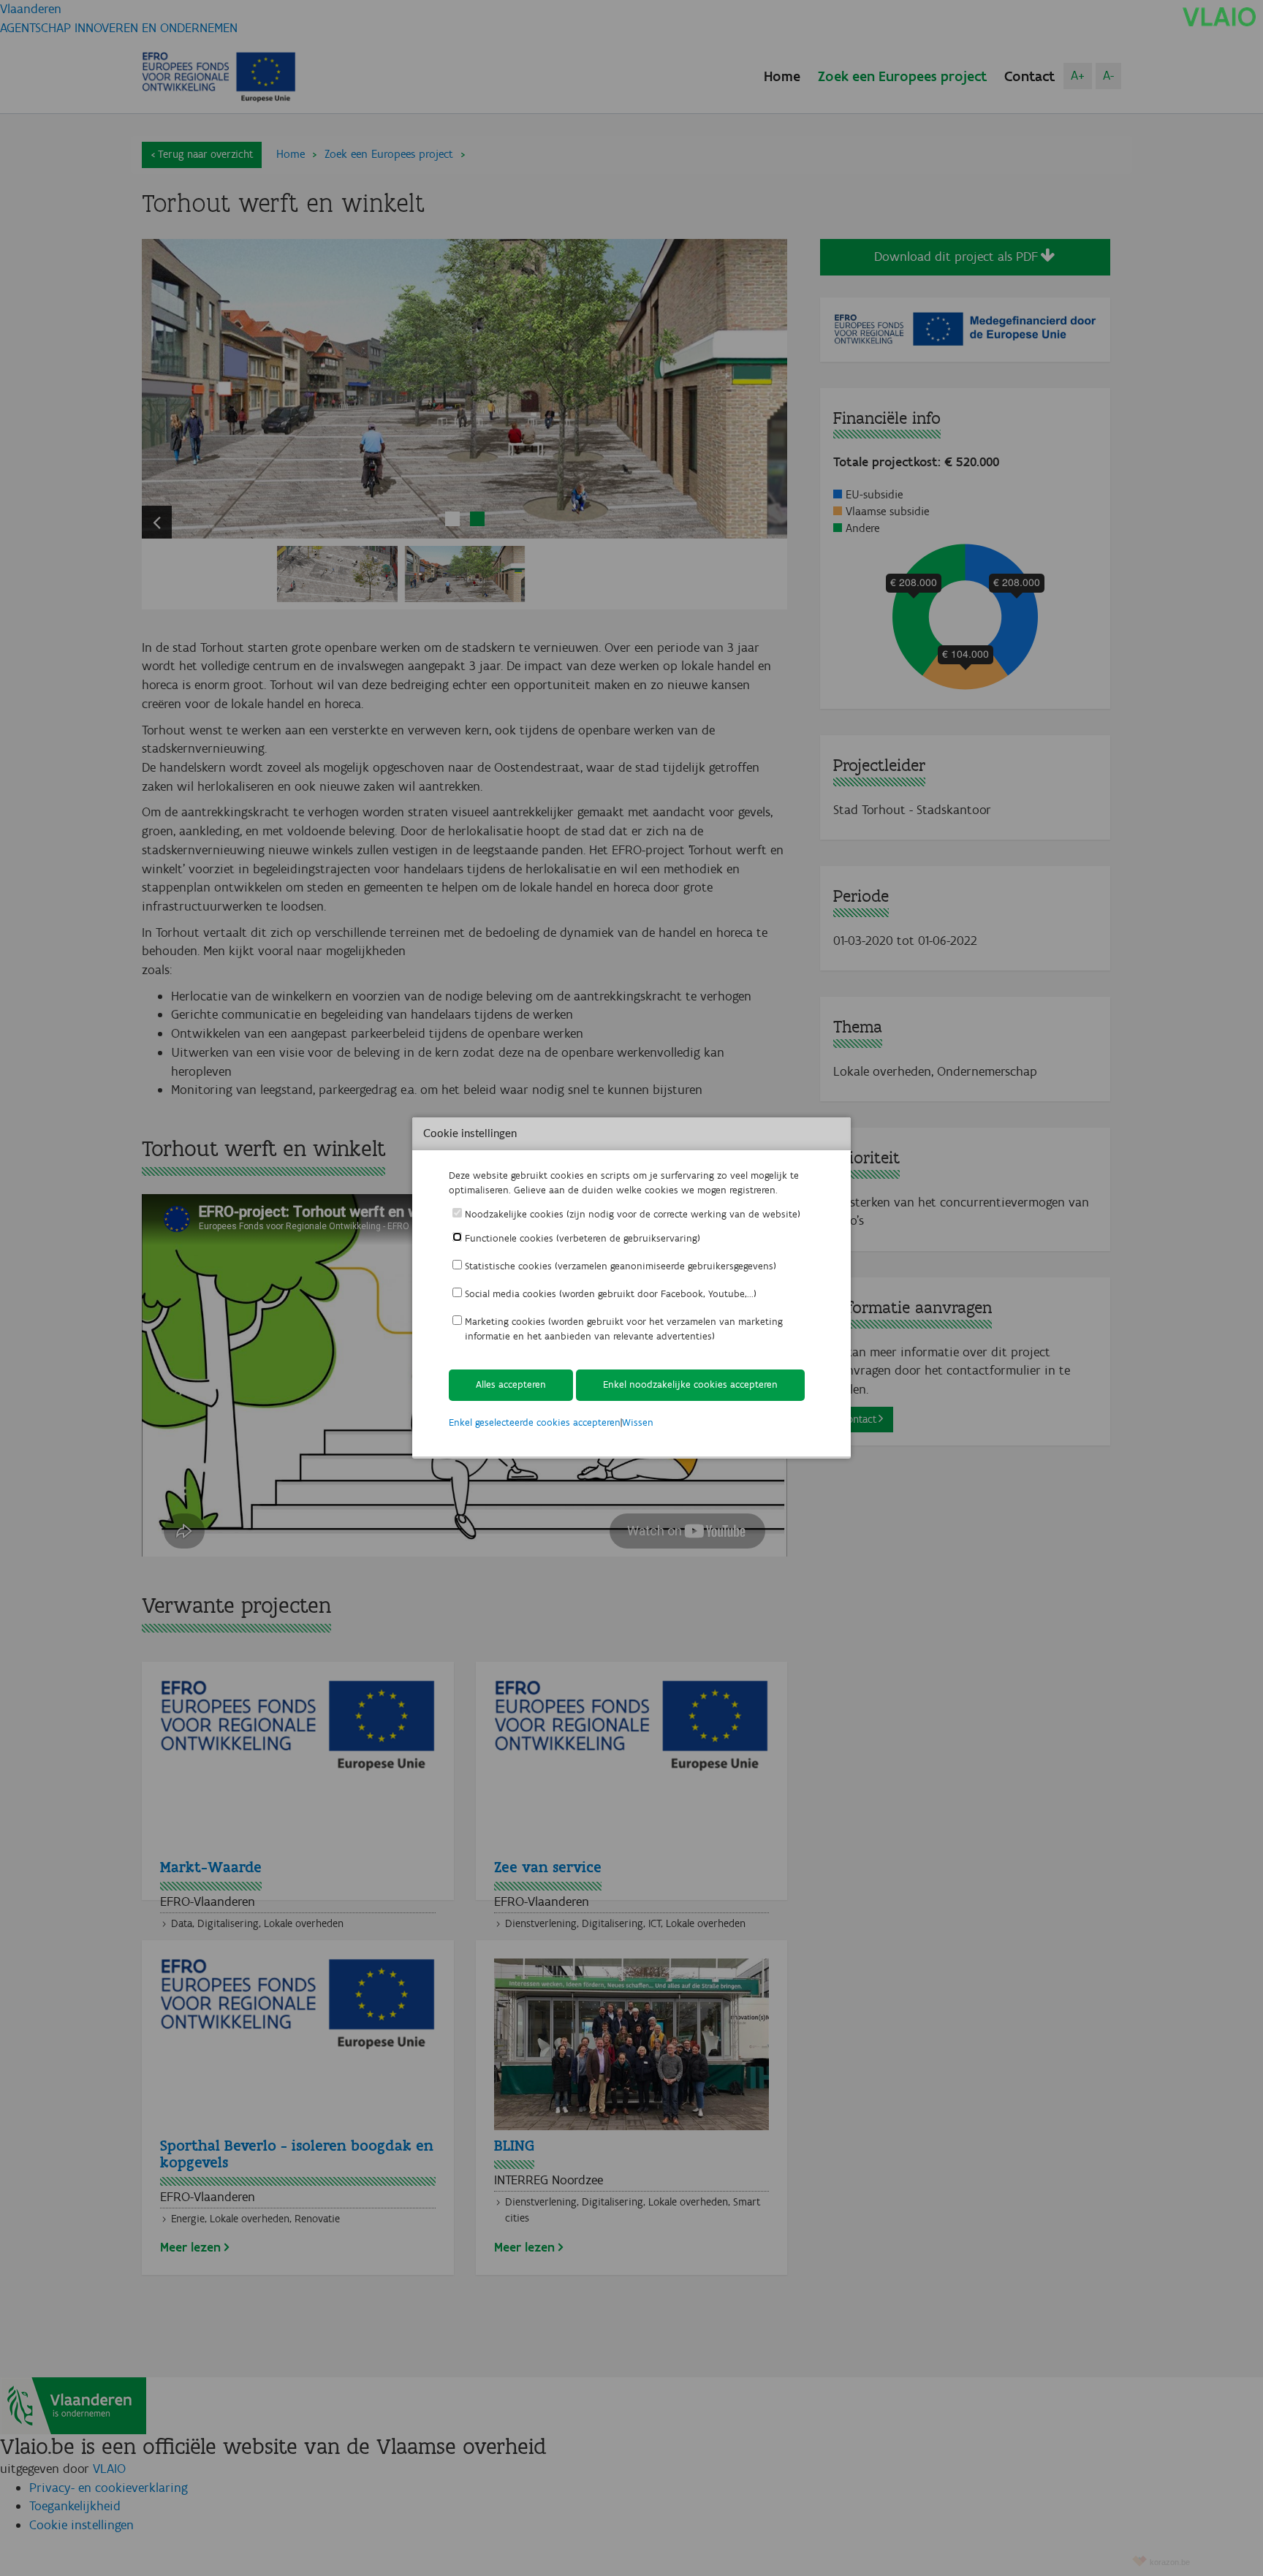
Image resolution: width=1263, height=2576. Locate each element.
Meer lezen (190, 2247)
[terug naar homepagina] (1219, 16)
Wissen (638, 1422)
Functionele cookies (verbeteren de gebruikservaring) (583, 1238)
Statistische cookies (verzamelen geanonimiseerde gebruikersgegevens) (621, 1266)
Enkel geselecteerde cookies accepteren (535, 1422)
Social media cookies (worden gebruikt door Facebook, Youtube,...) (611, 1294)
